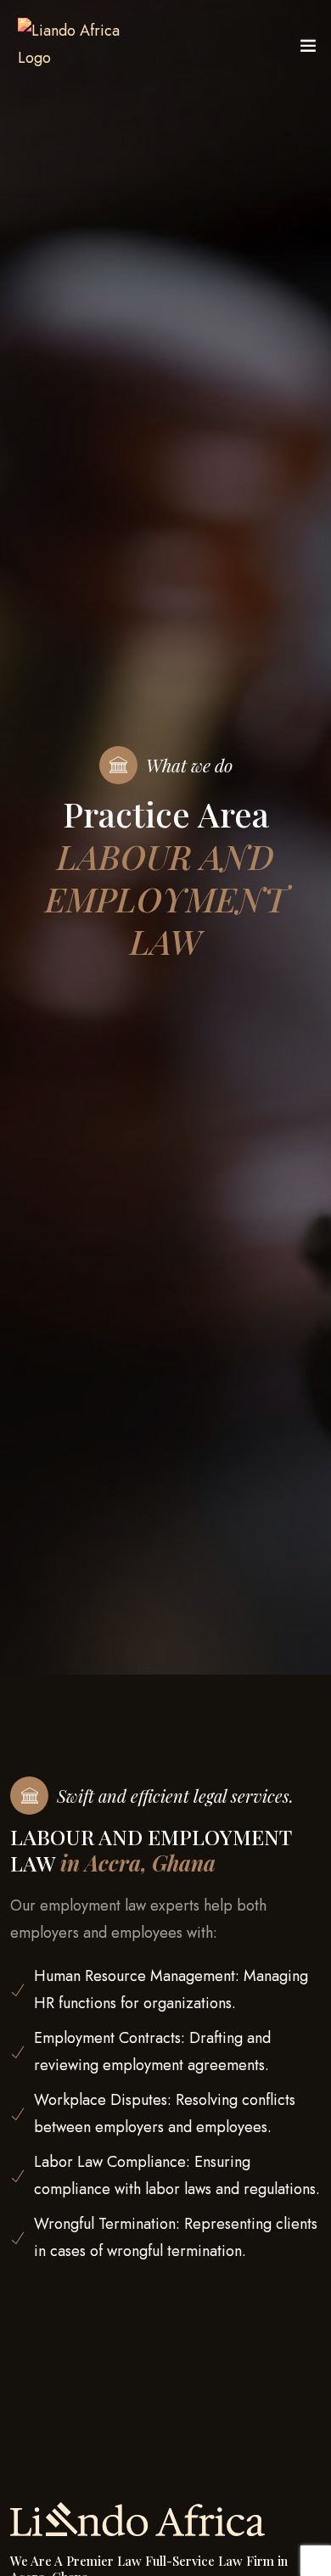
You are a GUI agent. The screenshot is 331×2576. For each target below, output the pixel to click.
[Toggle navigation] (308, 49)
